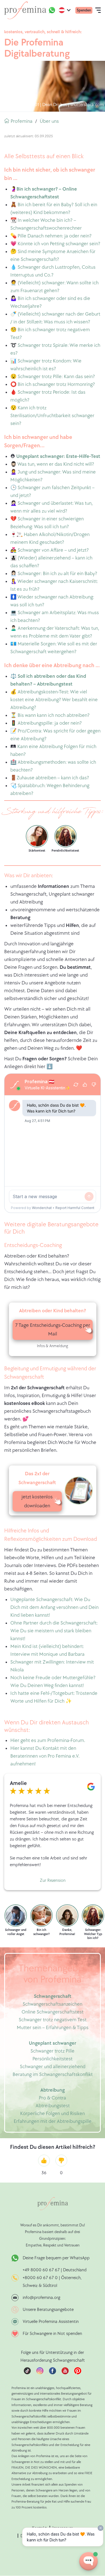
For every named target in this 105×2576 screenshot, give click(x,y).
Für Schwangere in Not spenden (52, 2334)
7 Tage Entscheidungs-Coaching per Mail (53, 1330)
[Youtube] (65, 2373)
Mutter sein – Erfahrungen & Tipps (53, 2028)
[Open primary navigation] (98, 10)
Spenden (84, 10)
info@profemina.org (41, 2298)
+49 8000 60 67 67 (42, 2270)
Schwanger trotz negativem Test (53, 2020)
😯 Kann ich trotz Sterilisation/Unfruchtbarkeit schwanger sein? (52, 416)
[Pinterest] (78, 2373)
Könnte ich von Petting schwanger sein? (59, 244)
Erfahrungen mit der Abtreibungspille (53, 2121)
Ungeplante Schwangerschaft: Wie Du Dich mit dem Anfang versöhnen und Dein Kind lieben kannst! (54, 1607)
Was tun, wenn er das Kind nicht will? (56, 464)
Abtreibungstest (53, 2106)
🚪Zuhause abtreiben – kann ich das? (50, 778)
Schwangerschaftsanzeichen (53, 2004)
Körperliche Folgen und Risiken (53, 2114)
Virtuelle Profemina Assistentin (51, 2322)
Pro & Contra (53, 2098)
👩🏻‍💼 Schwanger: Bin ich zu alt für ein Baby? (54, 574)
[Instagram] (40, 2373)
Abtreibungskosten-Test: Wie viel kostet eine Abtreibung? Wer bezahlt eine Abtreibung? (54, 700)
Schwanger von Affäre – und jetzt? (53, 550)
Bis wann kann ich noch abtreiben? (54, 715)
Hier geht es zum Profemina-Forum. (48, 1740)
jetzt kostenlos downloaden (37, 1501)
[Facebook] (53, 2373)
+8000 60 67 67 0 (40, 2278)
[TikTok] (27, 2373)
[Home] (25, 10)
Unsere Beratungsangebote (48, 2310)
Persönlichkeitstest (53, 2059)
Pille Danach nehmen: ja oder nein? (55, 236)
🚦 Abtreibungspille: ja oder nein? (46, 723)
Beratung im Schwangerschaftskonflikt (53, 2074)
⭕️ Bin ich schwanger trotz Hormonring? (53, 384)
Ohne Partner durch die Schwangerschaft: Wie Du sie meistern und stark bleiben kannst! (54, 1631)
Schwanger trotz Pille (53, 2051)
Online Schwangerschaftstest (53, 2012)
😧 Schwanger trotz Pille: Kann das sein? (53, 377)
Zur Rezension (53, 1881)
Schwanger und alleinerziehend (53, 2067)
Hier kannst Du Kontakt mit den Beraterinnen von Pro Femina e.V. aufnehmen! (45, 1756)
